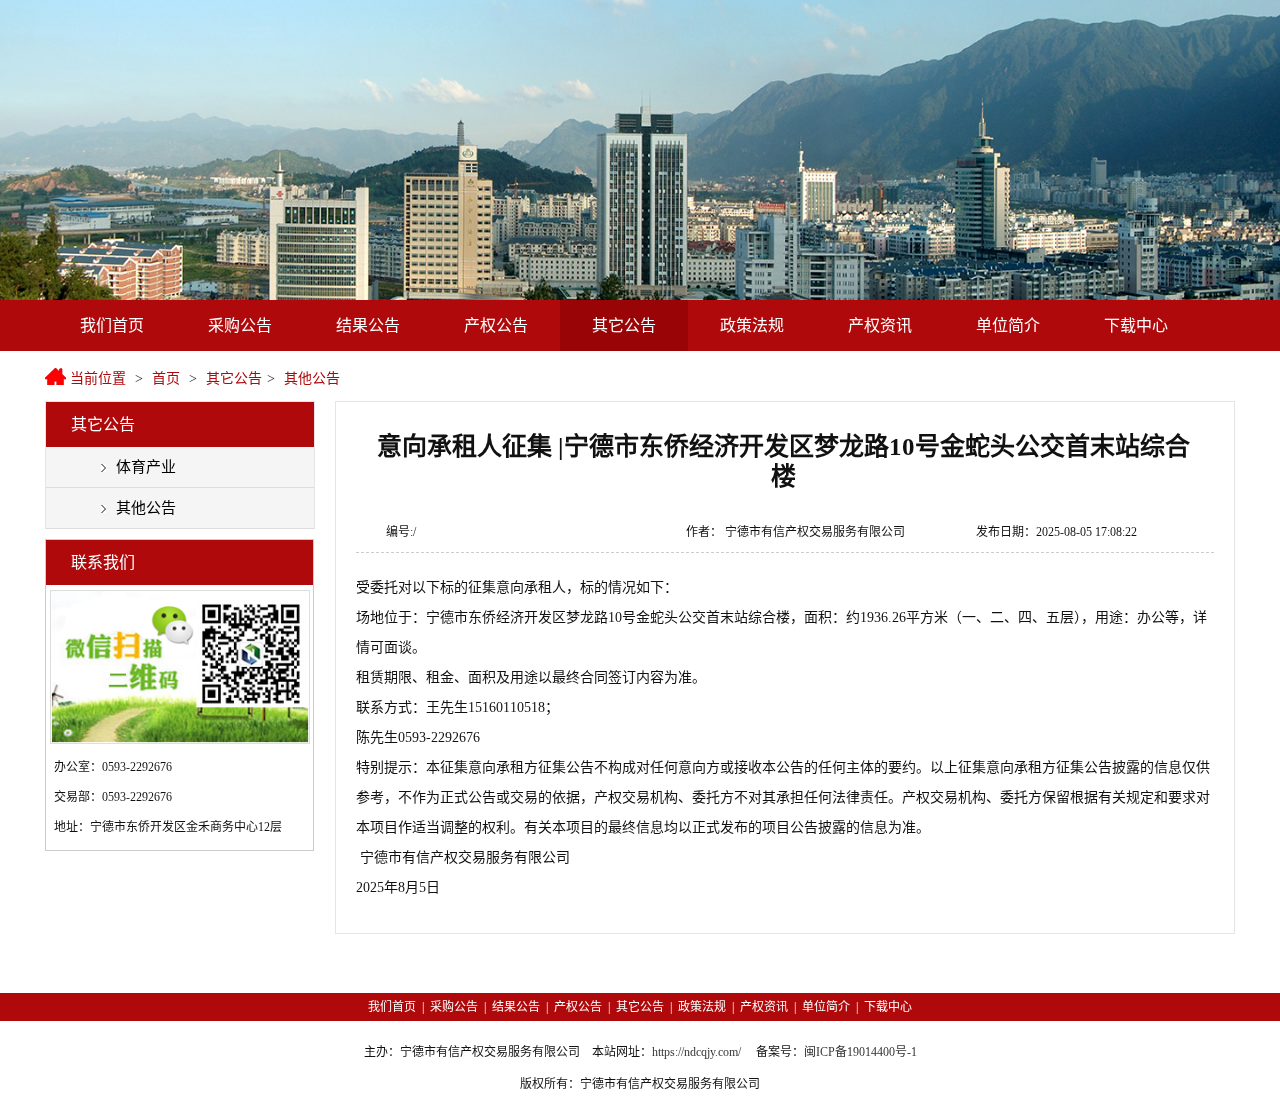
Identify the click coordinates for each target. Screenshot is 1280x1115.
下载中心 (1136, 325)
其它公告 (624, 325)
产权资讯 (880, 325)
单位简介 (1008, 325)
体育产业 (146, 467)
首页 (166, 378)
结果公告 (368, 325)
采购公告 (240, 325)
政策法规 (752, 325)
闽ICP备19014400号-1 (860, 1052)
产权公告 (496, 325)
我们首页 (112, 325)
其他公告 (312, 378)
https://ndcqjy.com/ (696, 1052)
